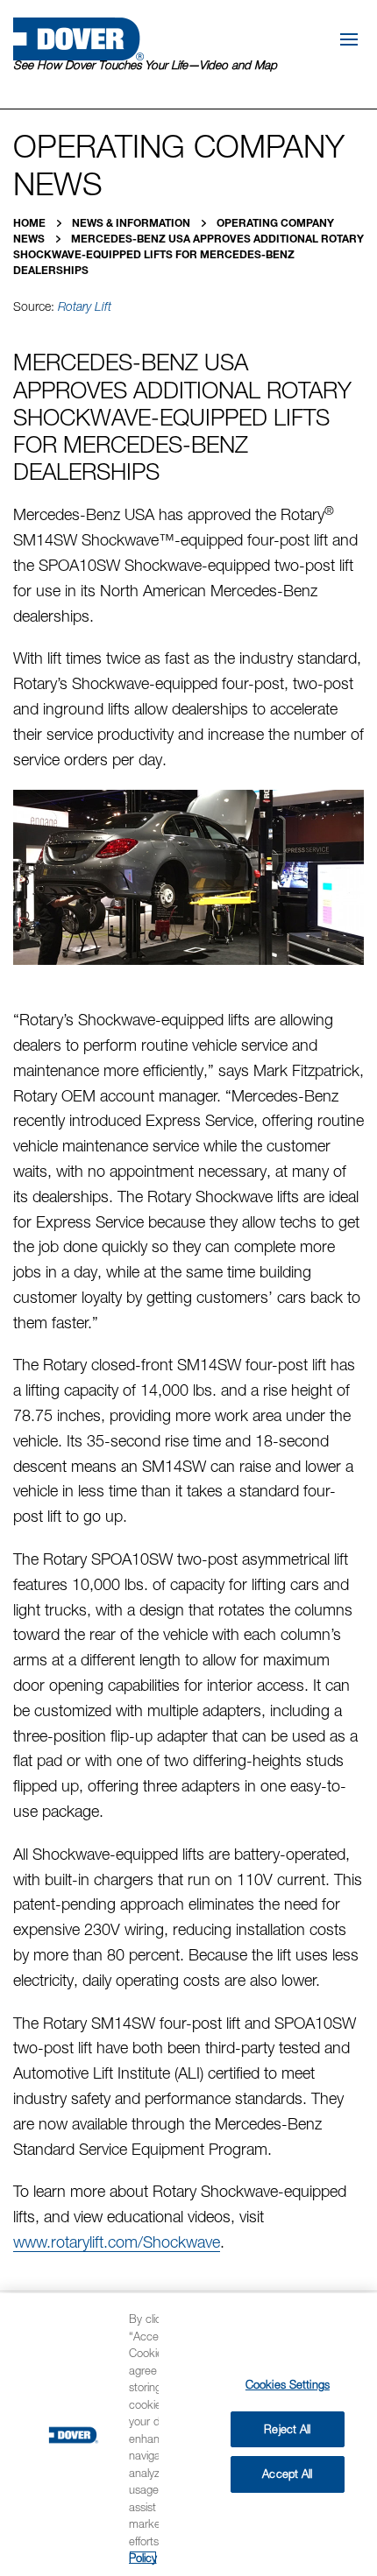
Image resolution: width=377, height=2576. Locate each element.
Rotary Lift (85, 306)
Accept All (287, 2474)
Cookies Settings (288, 2384)
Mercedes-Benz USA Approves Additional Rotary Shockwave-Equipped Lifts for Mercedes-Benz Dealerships (188, 254)
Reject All (287, 2429)
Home (31, 223)
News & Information (132, 223)
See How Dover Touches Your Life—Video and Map (145, 65)
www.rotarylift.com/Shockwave (117, 2242)
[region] (188, 2435)
